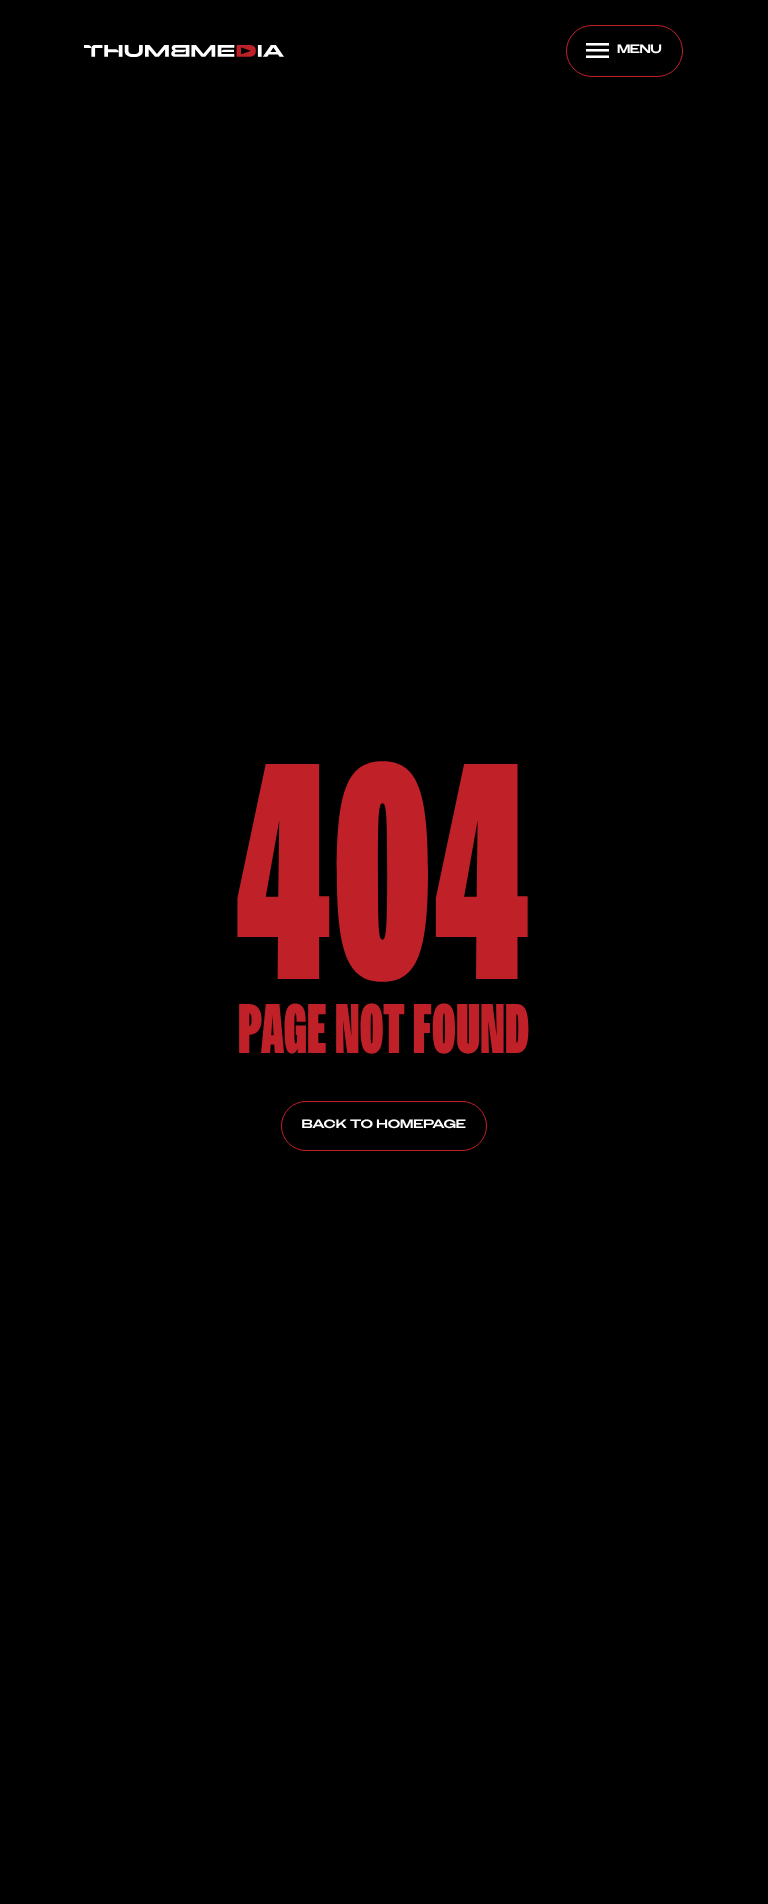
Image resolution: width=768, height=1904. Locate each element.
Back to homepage (384, 1125)
